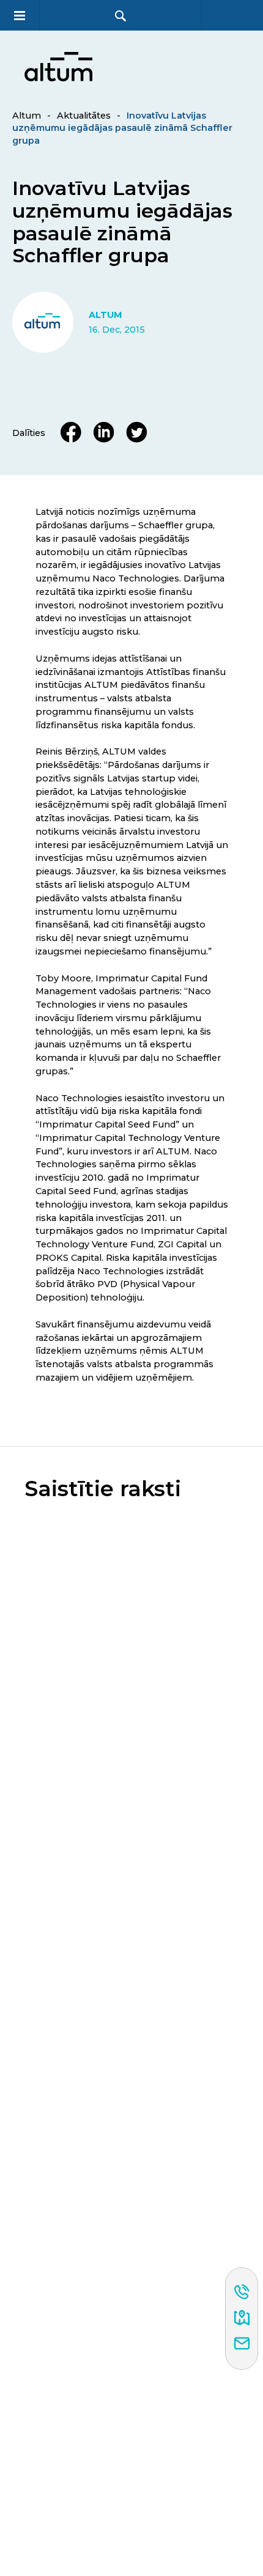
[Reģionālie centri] (242, 2319)
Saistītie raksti (103, 1489)
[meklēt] (120, 16)
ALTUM (106, 315)
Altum (27, 116)
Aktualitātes (84, 116)
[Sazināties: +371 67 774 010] (242, 2293)
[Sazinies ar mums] (242, 2344)
